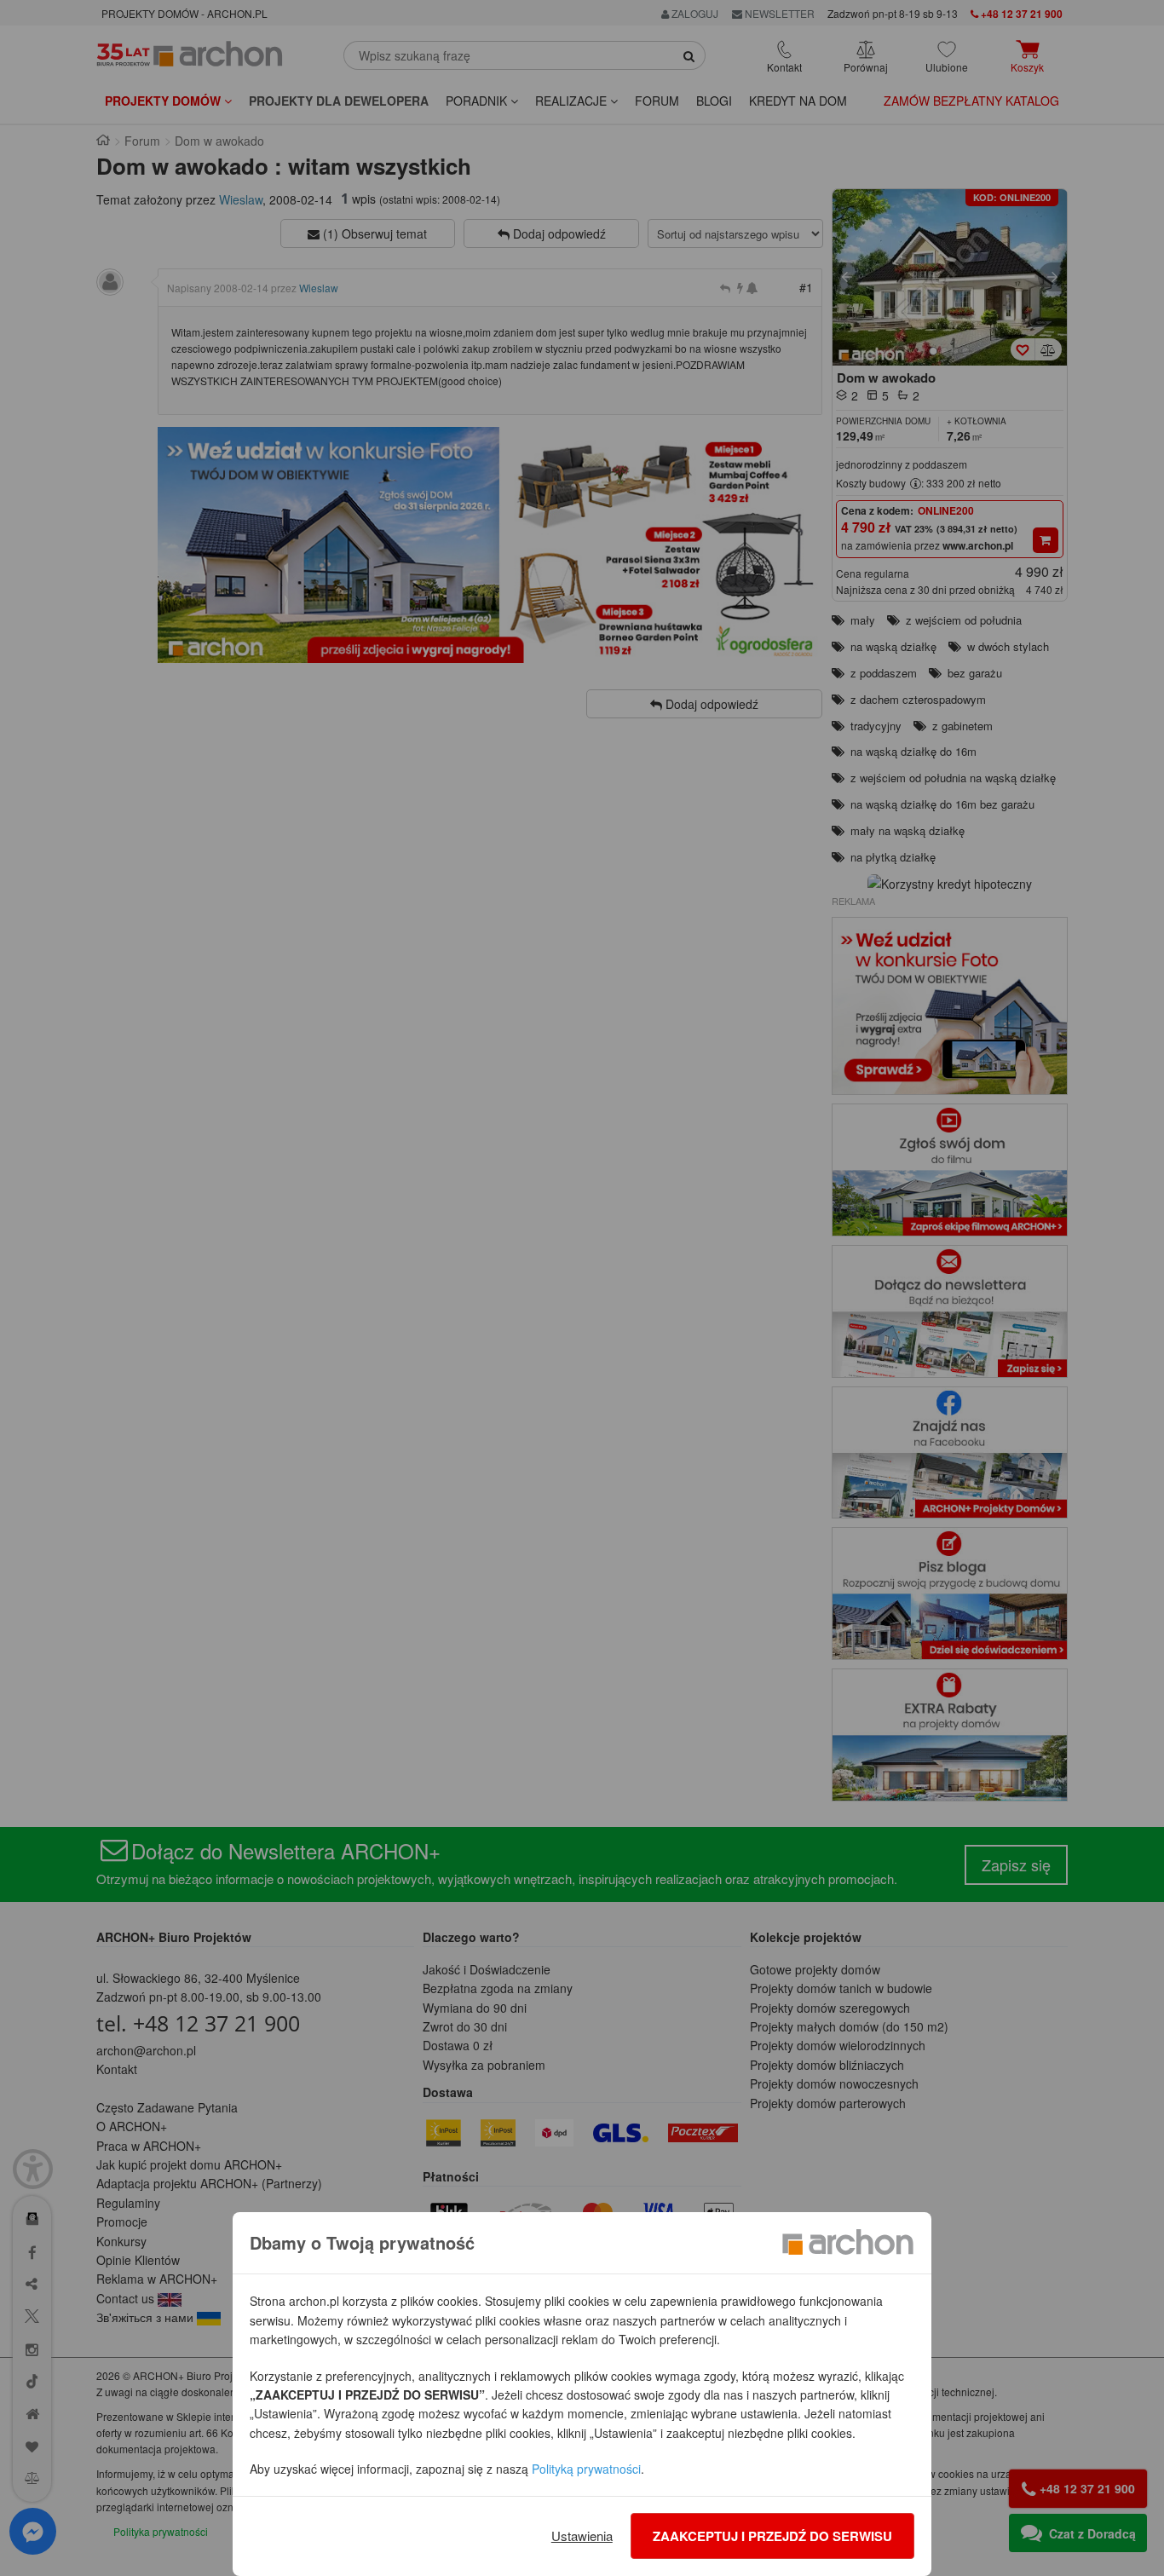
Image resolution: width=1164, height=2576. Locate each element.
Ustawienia (582, 2536)
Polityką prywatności (586, 2469)
